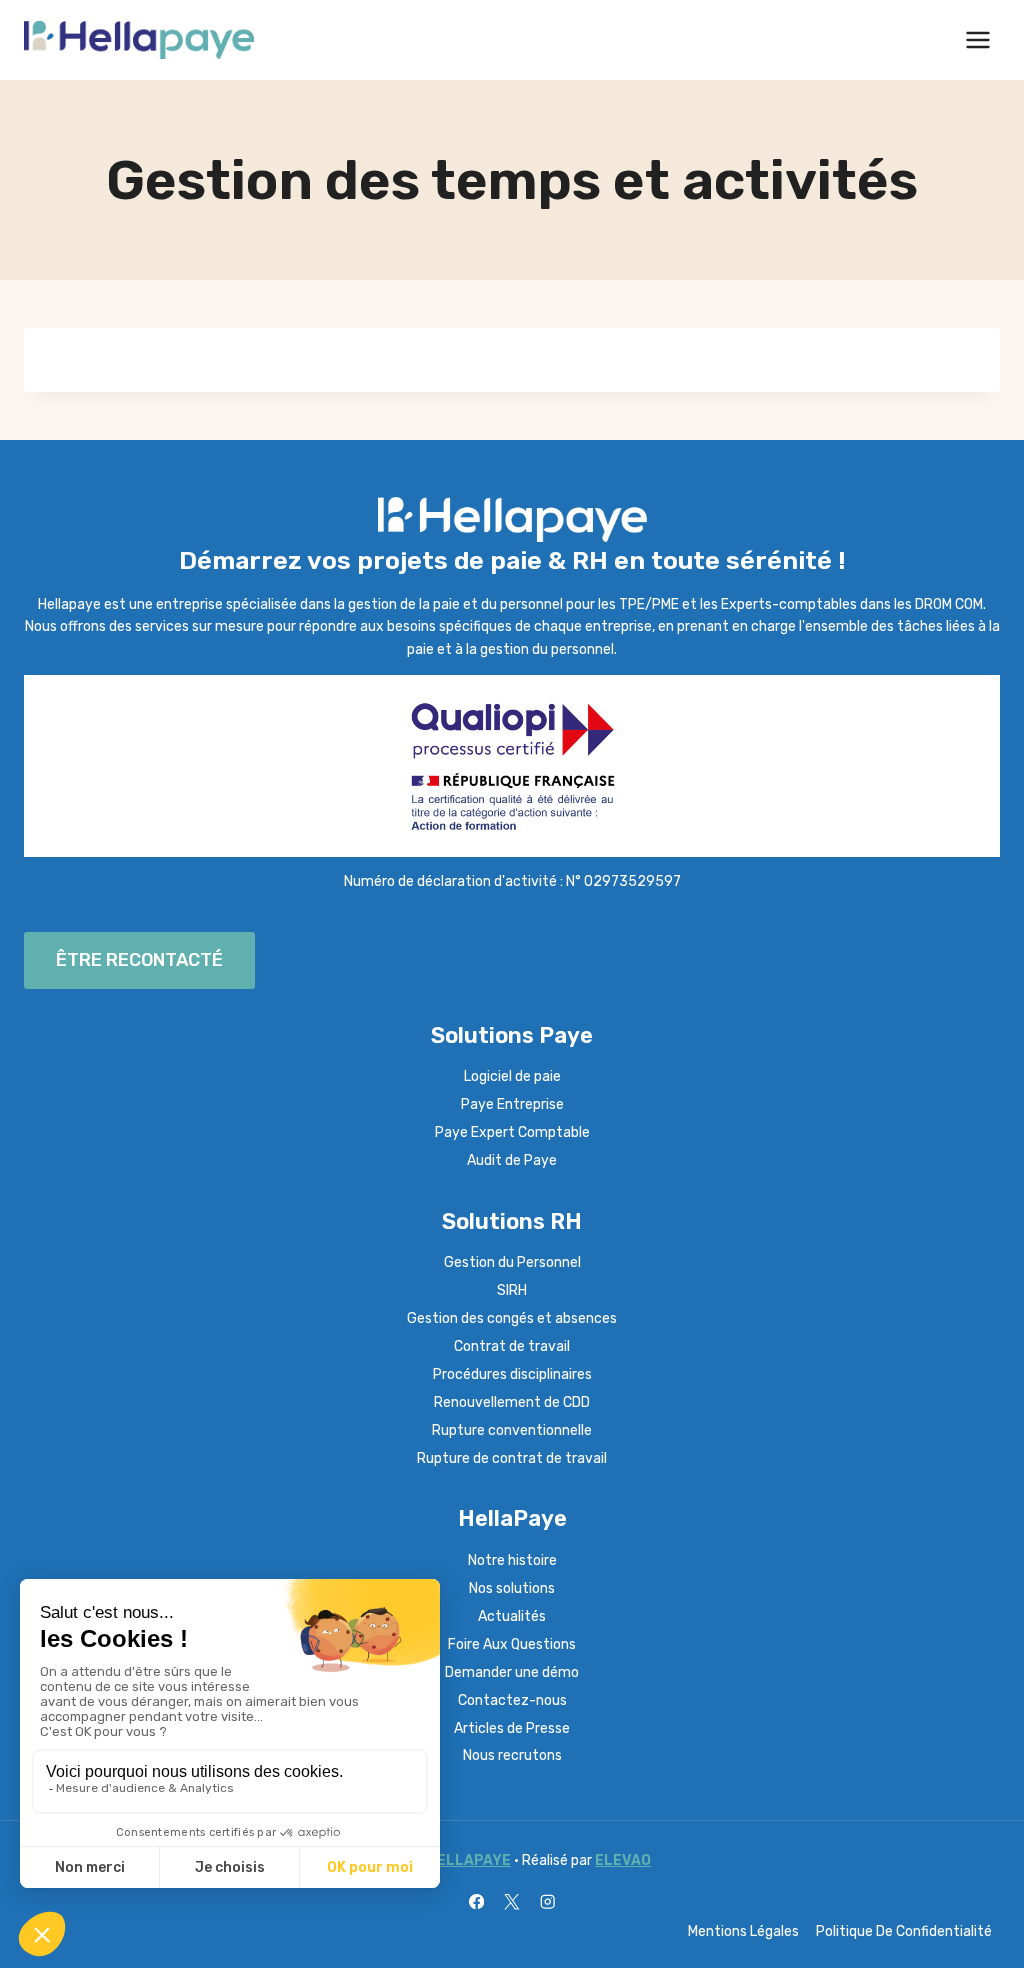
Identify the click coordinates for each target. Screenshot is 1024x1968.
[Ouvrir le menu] (977, 39)
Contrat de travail (512, 1346)
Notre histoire (512, 1560)
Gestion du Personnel (512, 1262)
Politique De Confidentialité (904, 1931)
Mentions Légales (743, 1931)
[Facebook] (476, 1901)
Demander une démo (512, 1672)
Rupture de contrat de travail (512, 1458)
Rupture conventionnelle (512, 1430)
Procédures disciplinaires (512, 1374)
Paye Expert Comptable (512, 1132)
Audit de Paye (512, 1160)
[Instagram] (547, 1901)
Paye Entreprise (512, 1104)
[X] (512, 1901)
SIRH (512, 1290)
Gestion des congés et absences (512, 1318)
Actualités (512, 1616)
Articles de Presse (512, 1728)
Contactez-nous (512, 1700)
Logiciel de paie (512, 1076)
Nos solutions (512, 1588)
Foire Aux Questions (512, 1644)
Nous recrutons (512, 1755)
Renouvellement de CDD (512, 1402)
